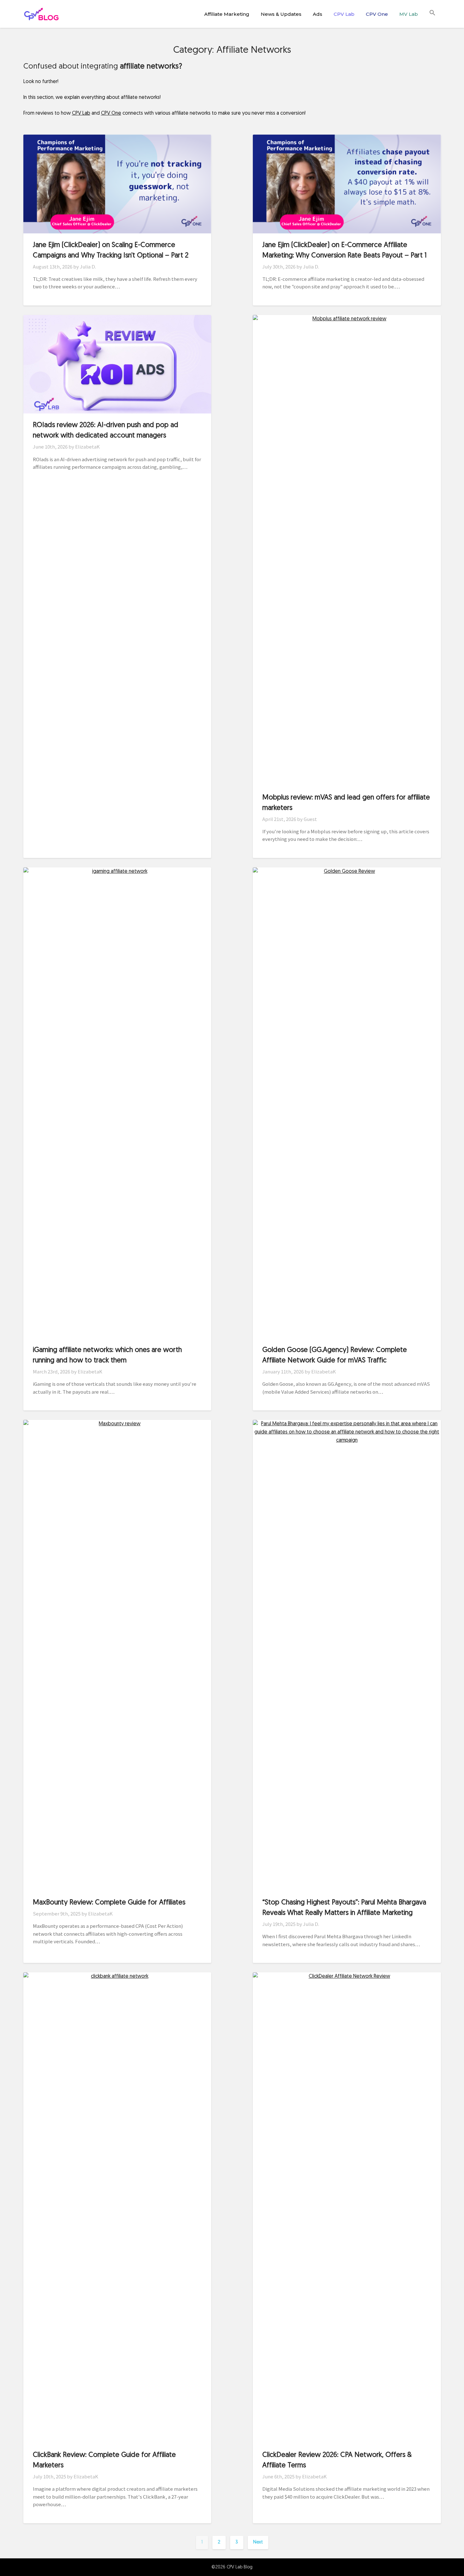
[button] (432, 13)
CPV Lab (344, 14)
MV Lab (409, 14)
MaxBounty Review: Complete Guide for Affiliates (109, 1903)
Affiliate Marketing (227, 14)
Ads (318, 14)
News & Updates (281, 14)
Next (258, 2542)
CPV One (377, 14)
